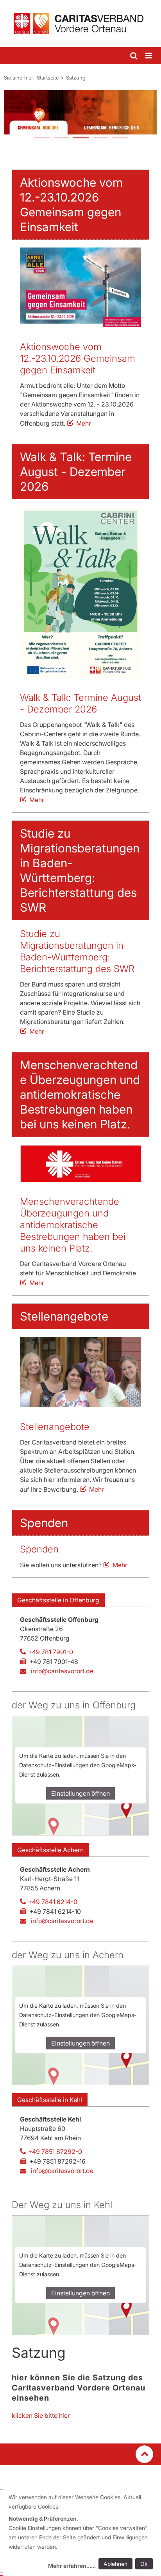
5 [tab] (120, 138)
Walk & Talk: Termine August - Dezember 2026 (80, 703)
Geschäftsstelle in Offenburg (58, 1600)
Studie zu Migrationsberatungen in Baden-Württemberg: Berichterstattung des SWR (77, 951)
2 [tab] (61, 138)
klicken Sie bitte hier (41, 2415)
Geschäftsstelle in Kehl (50, 2100)
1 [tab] (41, 138)
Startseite (48, 78)
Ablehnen (115, 2564)
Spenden (39, 1549)
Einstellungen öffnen (80, 1793)
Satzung (76, 78)
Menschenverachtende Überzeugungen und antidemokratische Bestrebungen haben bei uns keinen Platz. (73, 1225)
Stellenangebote (55, 1427)
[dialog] (82, 2533)
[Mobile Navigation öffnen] (149, 56)
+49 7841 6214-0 (53, 1902)
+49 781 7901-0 (51, 1652)
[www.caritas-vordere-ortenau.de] (80, 23)
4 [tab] (100, 138)
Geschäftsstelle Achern (50, 1850)
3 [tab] (80, 138)
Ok (144, 2564)
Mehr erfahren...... (72, 2566)
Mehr (84, 423)
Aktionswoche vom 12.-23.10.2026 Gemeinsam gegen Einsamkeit (78, 358)
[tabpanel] (80, 112)
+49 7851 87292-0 (55, 2152)
